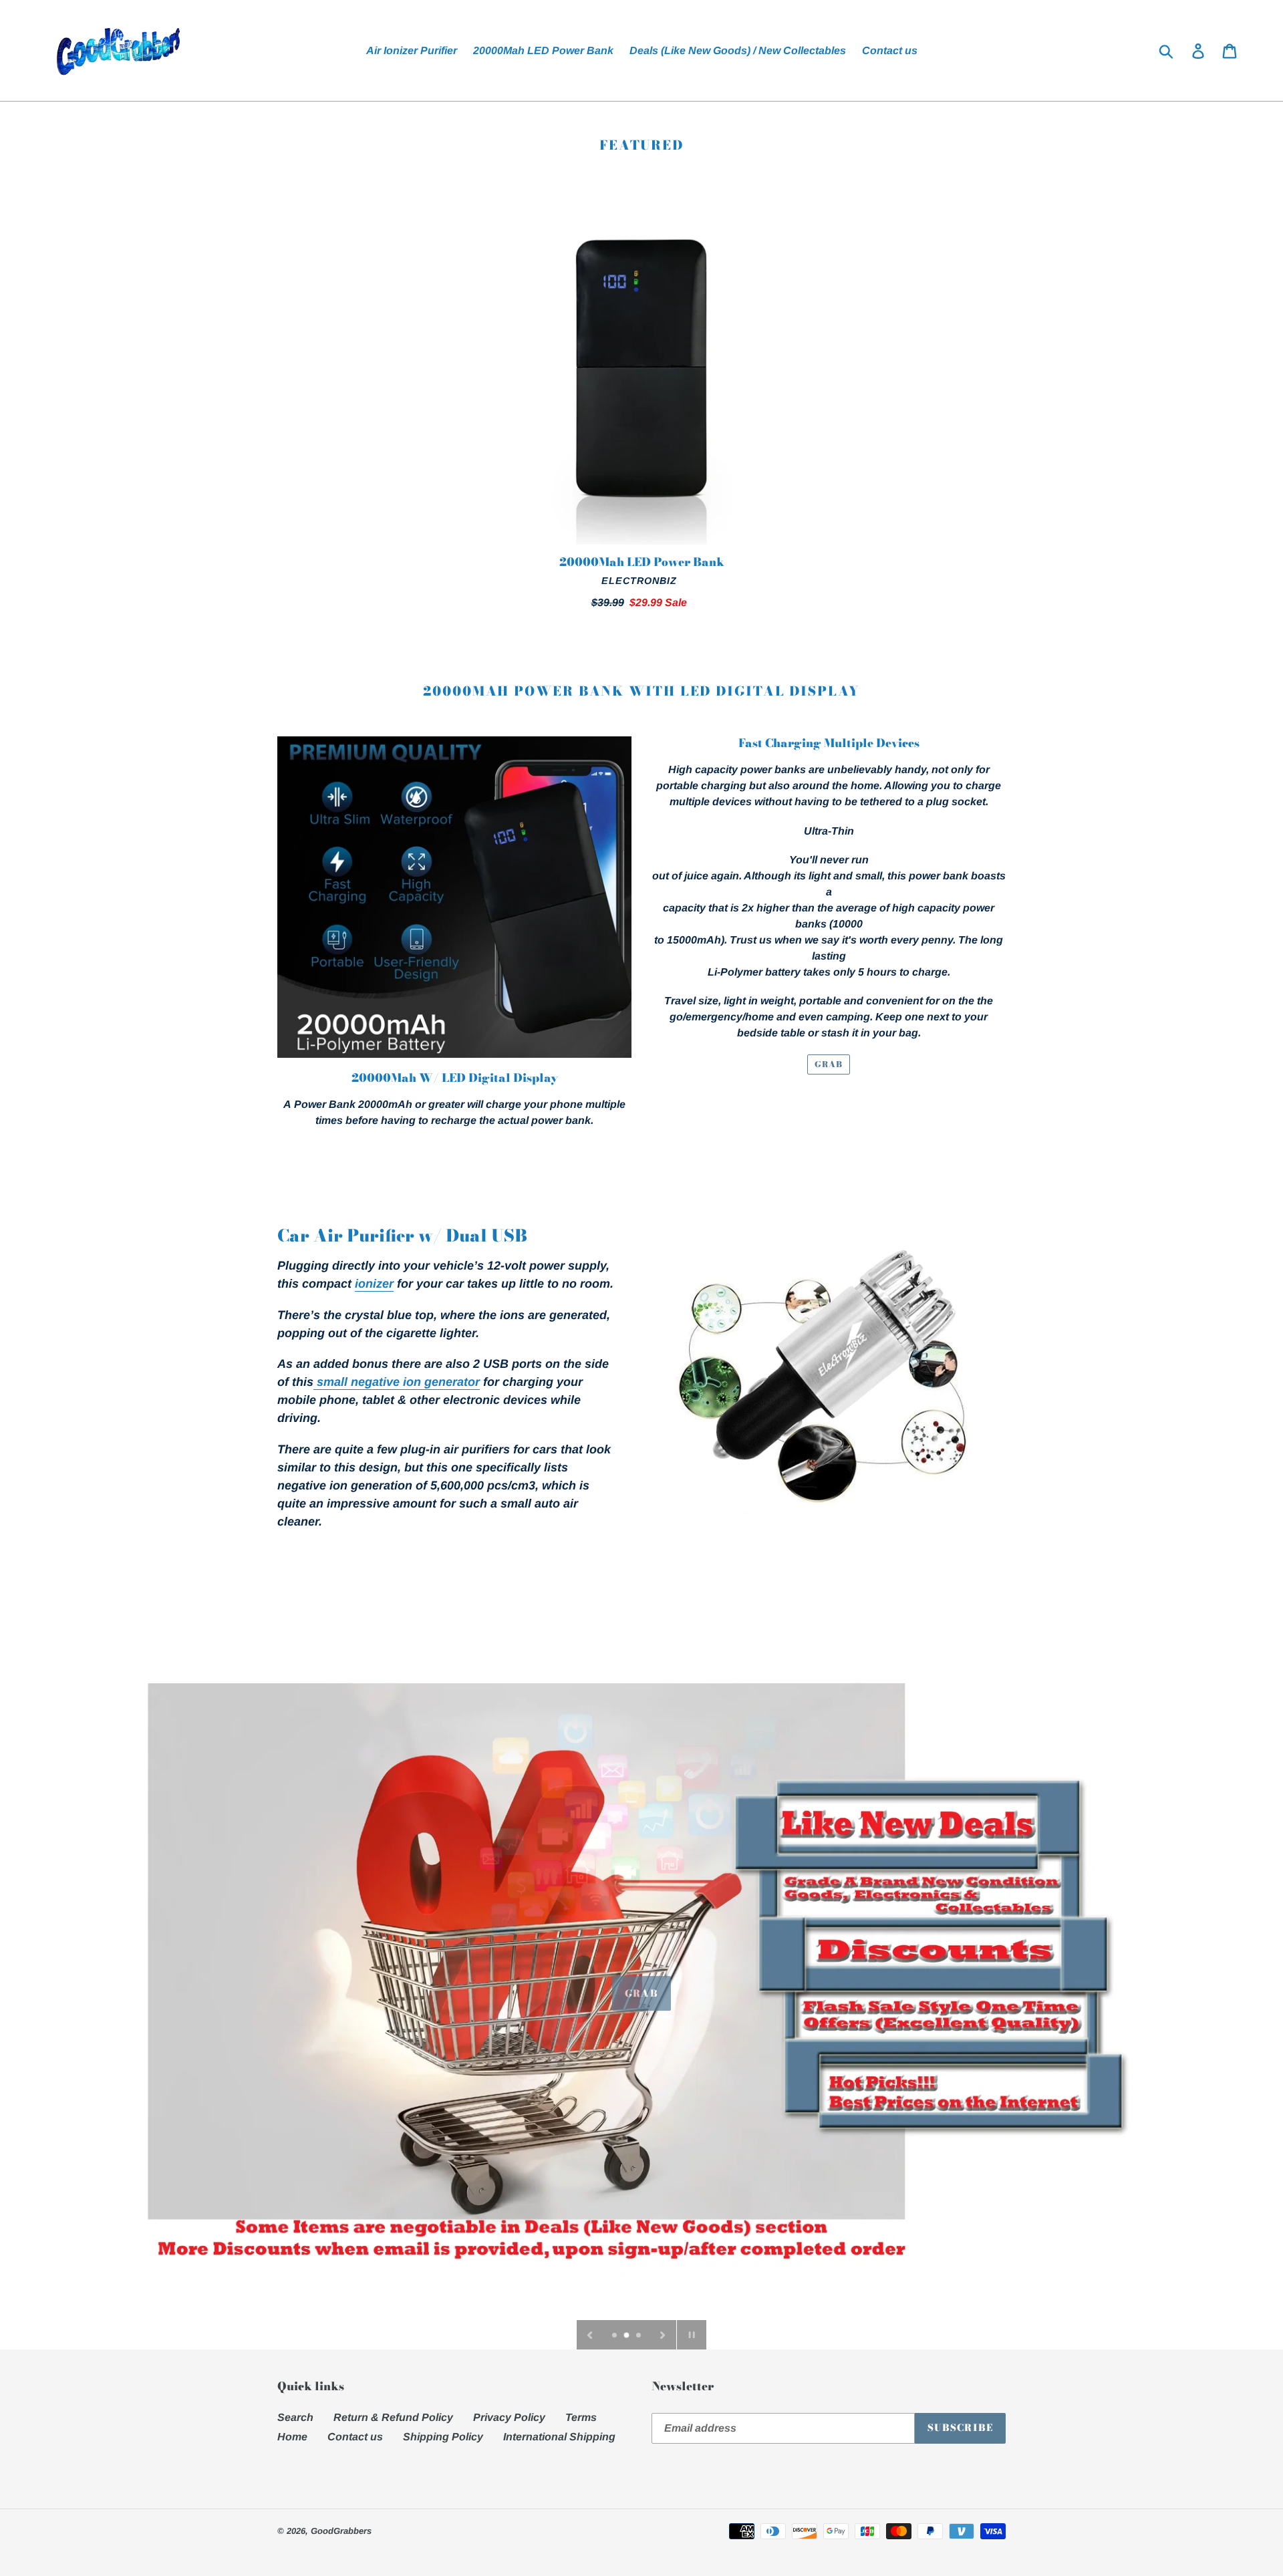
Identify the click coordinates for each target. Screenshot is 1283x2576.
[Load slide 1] (615, 2336)
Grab (641, 1988)
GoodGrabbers (341, 2531)
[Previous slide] (590, 2335)
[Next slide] (663, 2335)
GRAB (829, 1064)
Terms (581, 2417)
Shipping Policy (443, 2437)
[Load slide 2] (627, 2336)
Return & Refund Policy (393, 2417)
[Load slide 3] (639, 2336)
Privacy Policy (509, 2417)
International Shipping (559, 2437)
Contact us (355, 2437)
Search (295, 2417)
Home (292, 2437)
